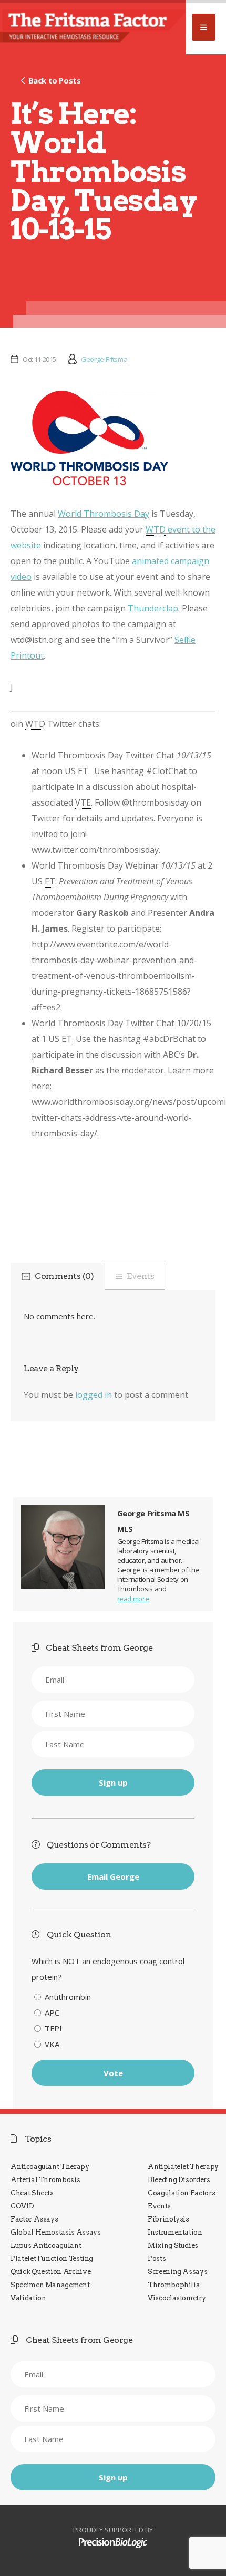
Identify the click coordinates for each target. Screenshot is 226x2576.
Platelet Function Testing (52, 2259)
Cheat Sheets (32, 2193)
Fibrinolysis (168, 2219)
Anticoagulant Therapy (50, 2167)
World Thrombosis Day (104, 514)
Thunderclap (153, 608)
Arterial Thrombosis (45, 2180)
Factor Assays (34, 2219)
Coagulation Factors (181, 2193)
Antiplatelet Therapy (183, 2167)
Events (140, 1276)
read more (133, 1599)
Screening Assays (177, 2272)
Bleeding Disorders (179, 2180)
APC (52, 2012)
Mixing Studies (173, 2245)
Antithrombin (68, 1997)
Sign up (113, 1782)
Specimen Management (50, 2285)
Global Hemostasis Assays (56, 2232)
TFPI (53, 2028)
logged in (94, 1395)
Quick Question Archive (50, 2272)
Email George (113, 1876)
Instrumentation (175, 2232)
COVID (22, 2206)
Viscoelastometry (177, 2298)
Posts (157, 2259)
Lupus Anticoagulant (46, 2245)
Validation (28, 2298)
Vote (113, 2073)
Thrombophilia (174, 2285)
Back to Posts (54, 80)
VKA (52, 2044)
